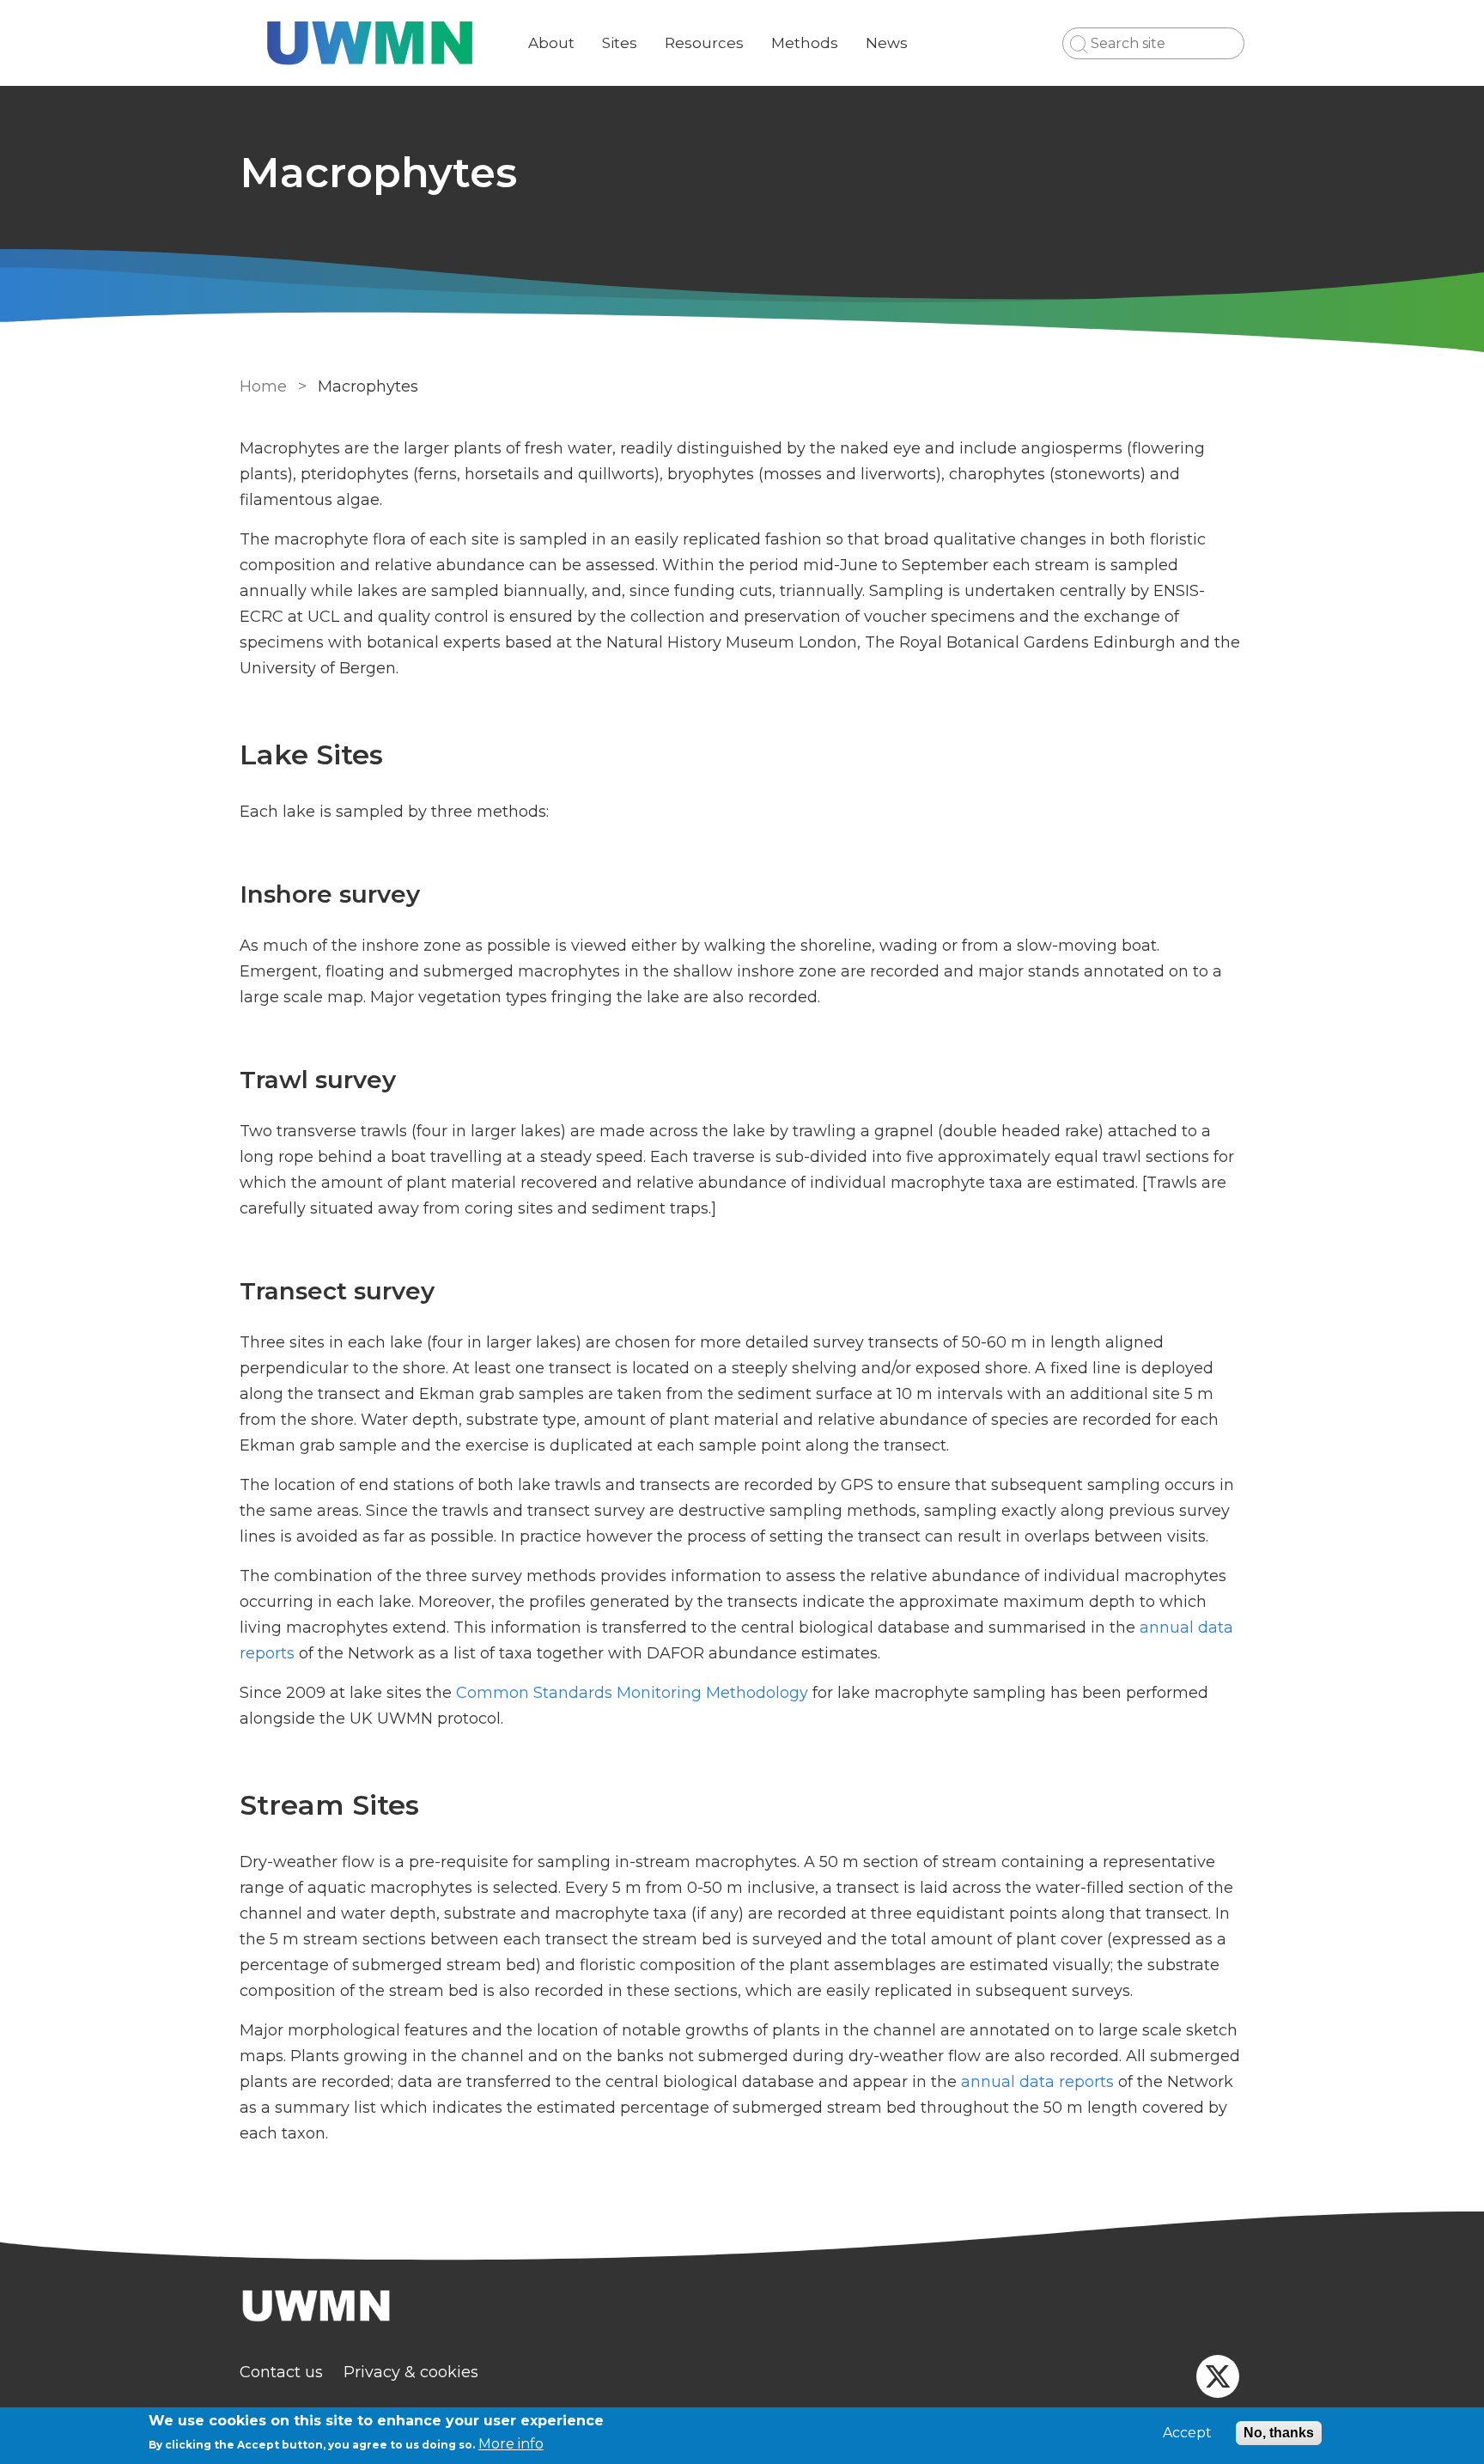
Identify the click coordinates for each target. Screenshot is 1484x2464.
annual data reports (1037, 2082)
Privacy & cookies (411, 2372)
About (551, 43)
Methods (805, 43)
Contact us (281, 2372)
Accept (1187, 2433)
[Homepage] (742, 2308)
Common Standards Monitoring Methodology (632, 1693)
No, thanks (1279, 2433)
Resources (704, 43)
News (887, 43)
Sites (620, 43)
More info (511, 2444)
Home (263, 386)
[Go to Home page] (370, 43)
